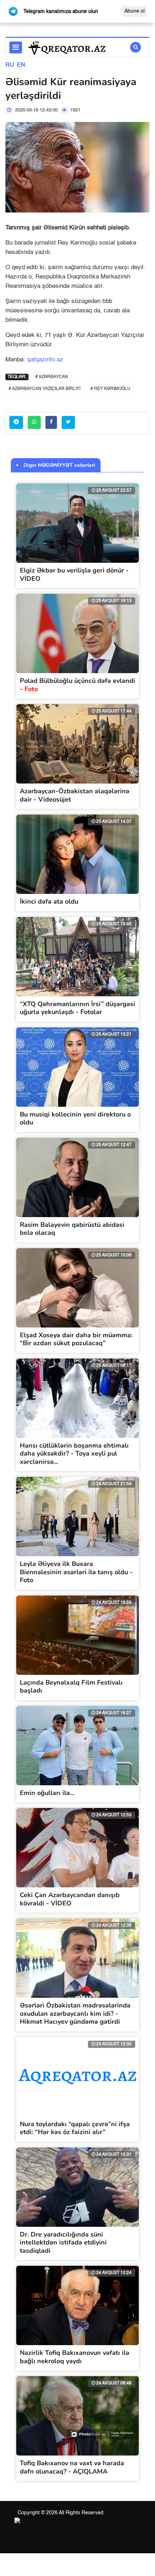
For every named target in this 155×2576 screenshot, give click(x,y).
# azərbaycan (52, 377)
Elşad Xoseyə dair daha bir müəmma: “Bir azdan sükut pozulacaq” (76, 1339)
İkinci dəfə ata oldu (49, 901)
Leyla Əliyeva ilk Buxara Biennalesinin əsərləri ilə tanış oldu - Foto (76, 1572)
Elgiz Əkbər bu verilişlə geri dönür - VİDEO (74, 574)
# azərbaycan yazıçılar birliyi (45, 389)
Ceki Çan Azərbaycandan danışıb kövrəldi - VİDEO (70, 1899)
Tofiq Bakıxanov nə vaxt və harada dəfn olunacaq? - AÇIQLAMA (72, 2467)
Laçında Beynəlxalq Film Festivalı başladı (71, 1687)
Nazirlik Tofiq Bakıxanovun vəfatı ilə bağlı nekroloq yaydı (75, 2357)
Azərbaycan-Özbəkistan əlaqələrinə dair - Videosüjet (75, 795)
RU (10, 65)
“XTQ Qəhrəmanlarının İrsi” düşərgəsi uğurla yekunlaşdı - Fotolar (77, 1008)
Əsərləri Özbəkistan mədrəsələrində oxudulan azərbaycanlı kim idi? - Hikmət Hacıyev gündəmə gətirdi (75, 2013)
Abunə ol (134, 11)
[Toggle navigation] (16, 47)
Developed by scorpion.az (101, 2522)
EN (21, 65)
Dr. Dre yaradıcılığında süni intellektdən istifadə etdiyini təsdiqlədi (63, 2243)
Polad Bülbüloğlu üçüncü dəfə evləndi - (77, 685)
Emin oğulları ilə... (47, 1793)
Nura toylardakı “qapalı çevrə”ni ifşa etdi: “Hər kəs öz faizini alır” (75, 2128)
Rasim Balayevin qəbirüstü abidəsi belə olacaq (72, 1229)
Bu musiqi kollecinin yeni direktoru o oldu (75, 1118)
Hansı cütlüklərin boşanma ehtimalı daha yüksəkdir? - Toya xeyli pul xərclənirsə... (74, 1454)
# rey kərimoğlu (110, 389)
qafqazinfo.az (45, 360)
